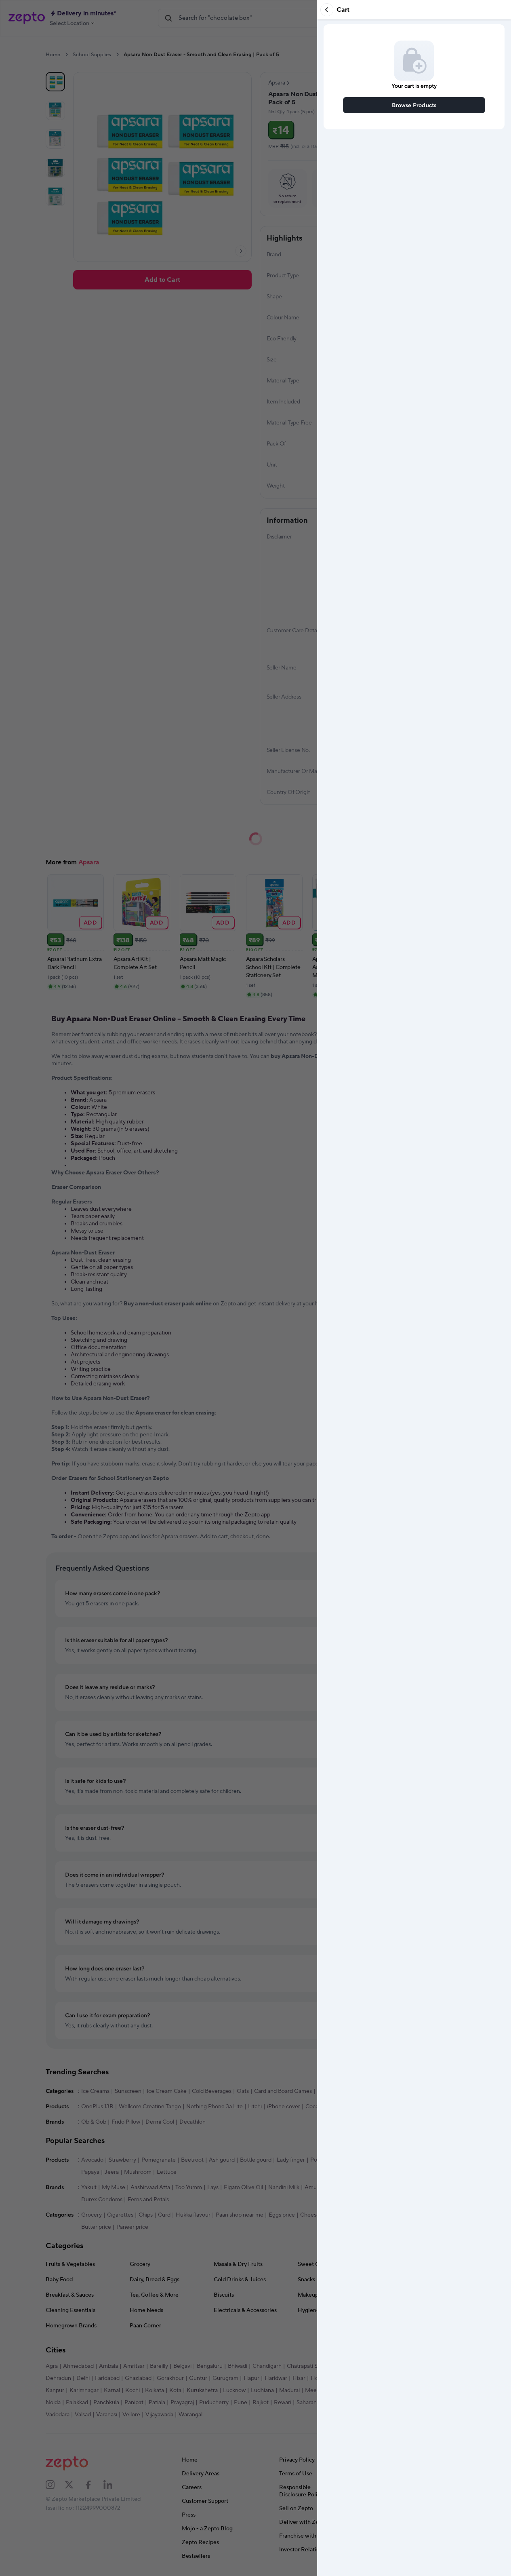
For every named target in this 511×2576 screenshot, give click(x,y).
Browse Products (414, 105)
